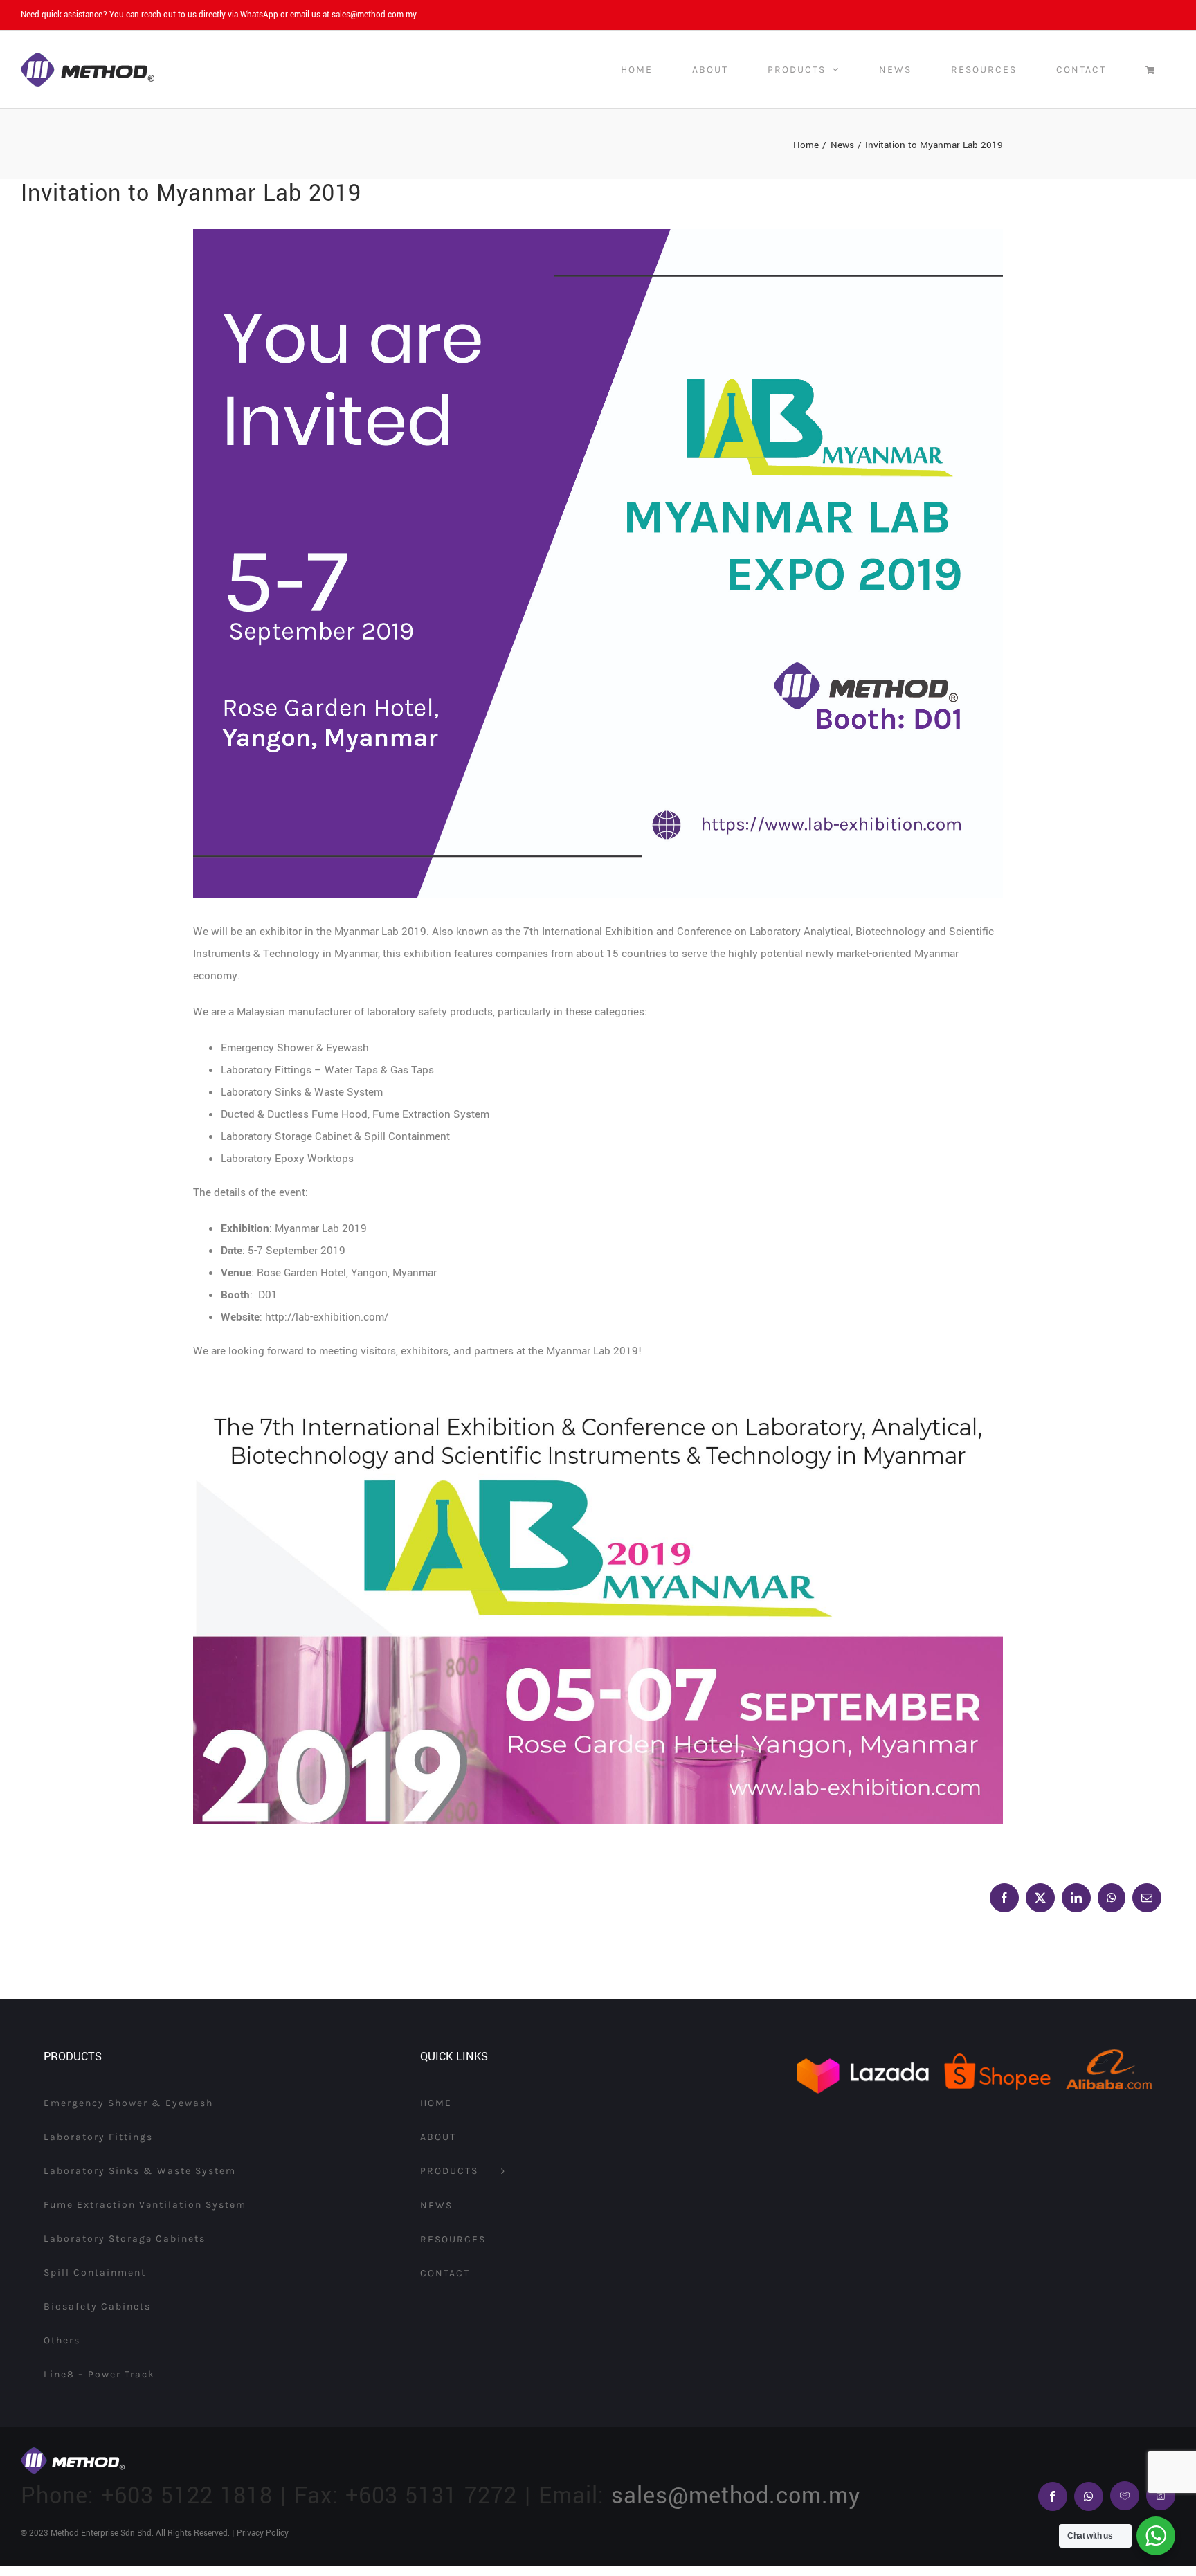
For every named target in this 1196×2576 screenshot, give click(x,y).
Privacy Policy (263, 2533)
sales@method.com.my (374, 15)
